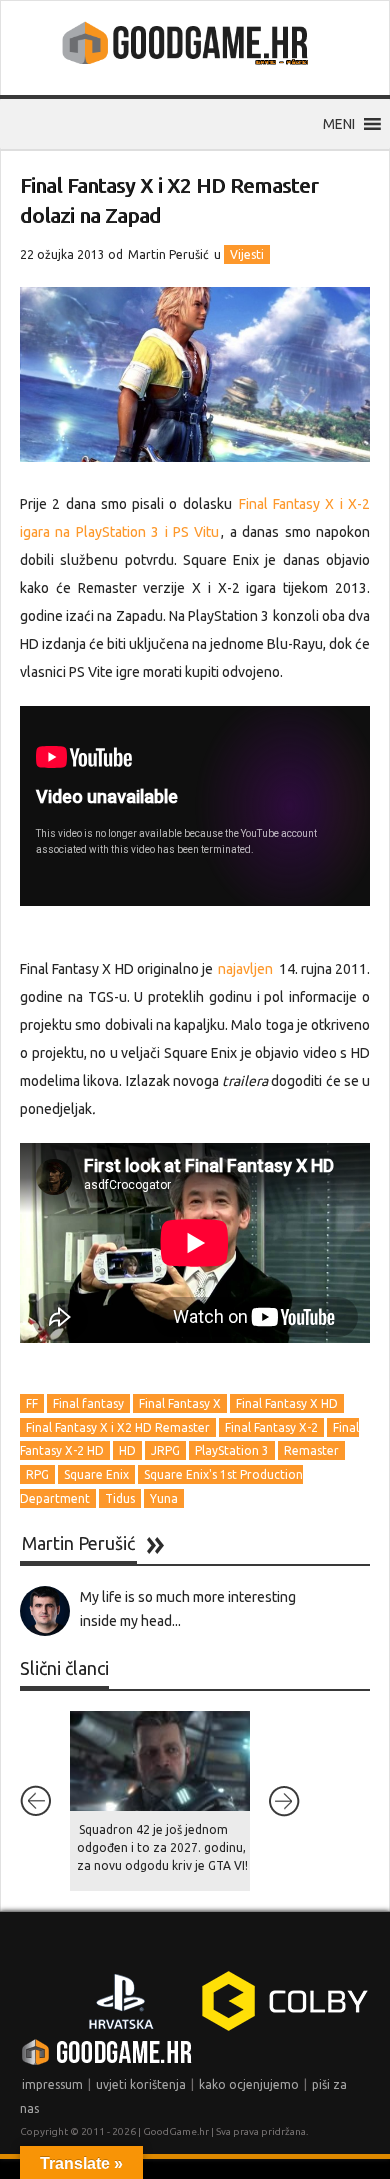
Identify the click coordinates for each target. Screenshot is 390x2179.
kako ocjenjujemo (249, 2084)
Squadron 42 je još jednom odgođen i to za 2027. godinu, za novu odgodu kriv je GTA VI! (162, 1847)
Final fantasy (88, 1403)
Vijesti (247, 254)
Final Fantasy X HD (287, 1403)
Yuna (164, 1498)
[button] (339, 124)
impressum (52, 2084)
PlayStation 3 (232, 1450)
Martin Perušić (168, 254)
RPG (37, 1474)
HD (127, 1450)
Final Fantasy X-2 (271, 1427)
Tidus (120, 1498)
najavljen (247, 969)
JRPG (165, 1450)
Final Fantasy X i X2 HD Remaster (118, 1427)
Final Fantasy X (180, 1403)
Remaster (311, 1450)
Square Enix (96, 1474)
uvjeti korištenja (141, 2084)
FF (32, 1403)
